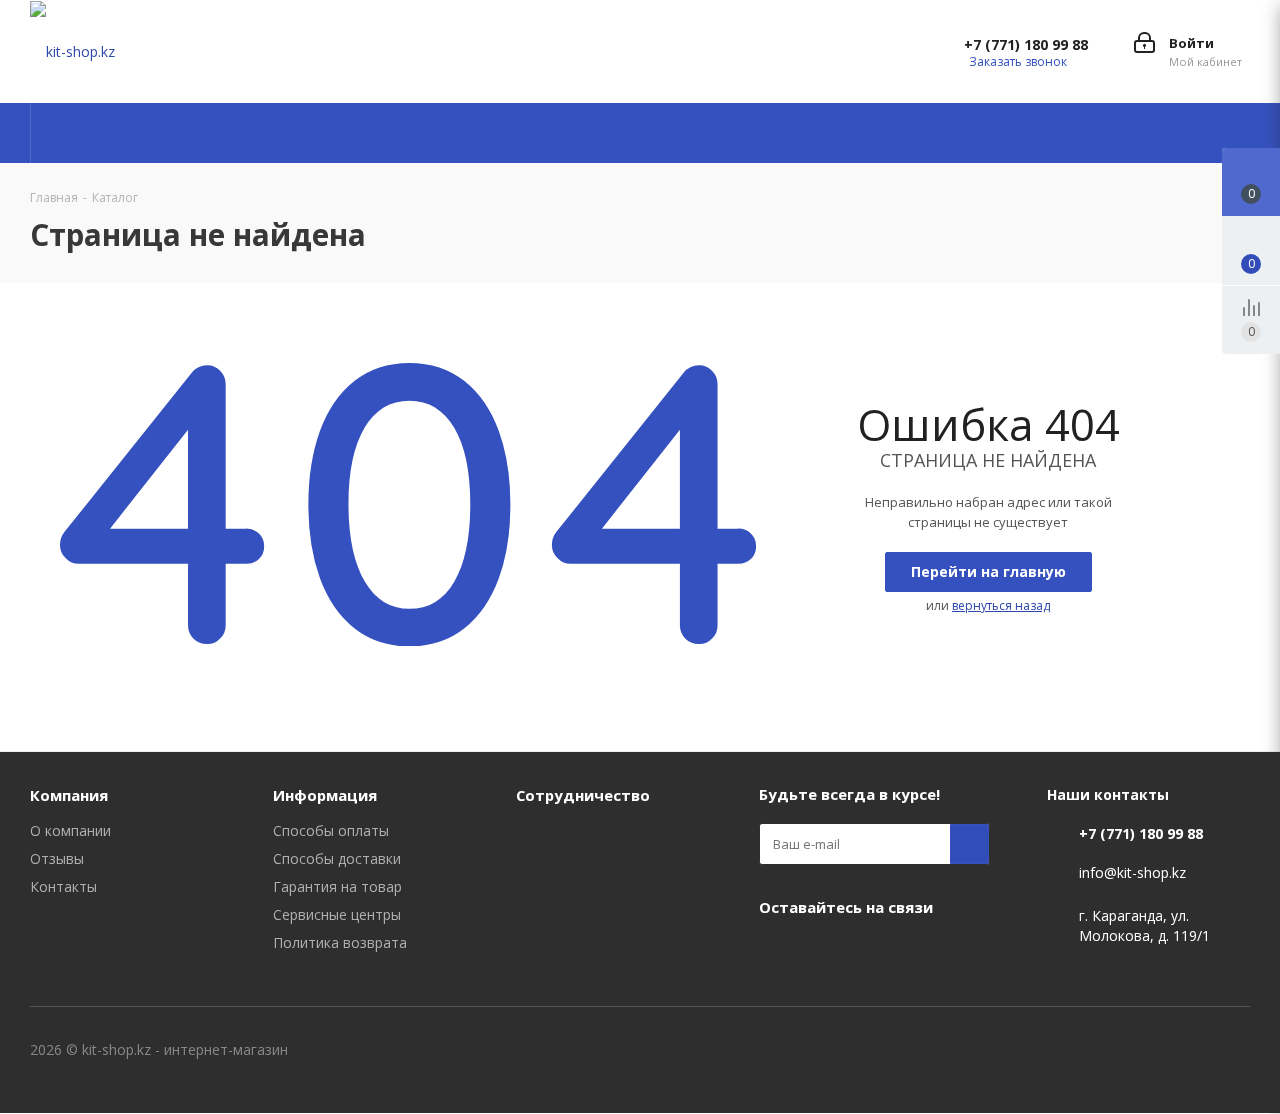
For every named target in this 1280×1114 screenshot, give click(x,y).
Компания (69, 795)
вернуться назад (1001, 605)
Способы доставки (337, 858)
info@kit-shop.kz (1132, 873)
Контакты (63, 886)
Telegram (879, 953)
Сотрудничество (583, 795)
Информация (325, 795)
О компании (70, 830)
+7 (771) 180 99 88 (1026, 45)
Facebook (779, 953)
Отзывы (57, 858)
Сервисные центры (337, 914)
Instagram (829, 953)
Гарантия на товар (337, 886)
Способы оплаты (331, 830)
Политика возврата (340, 942)
